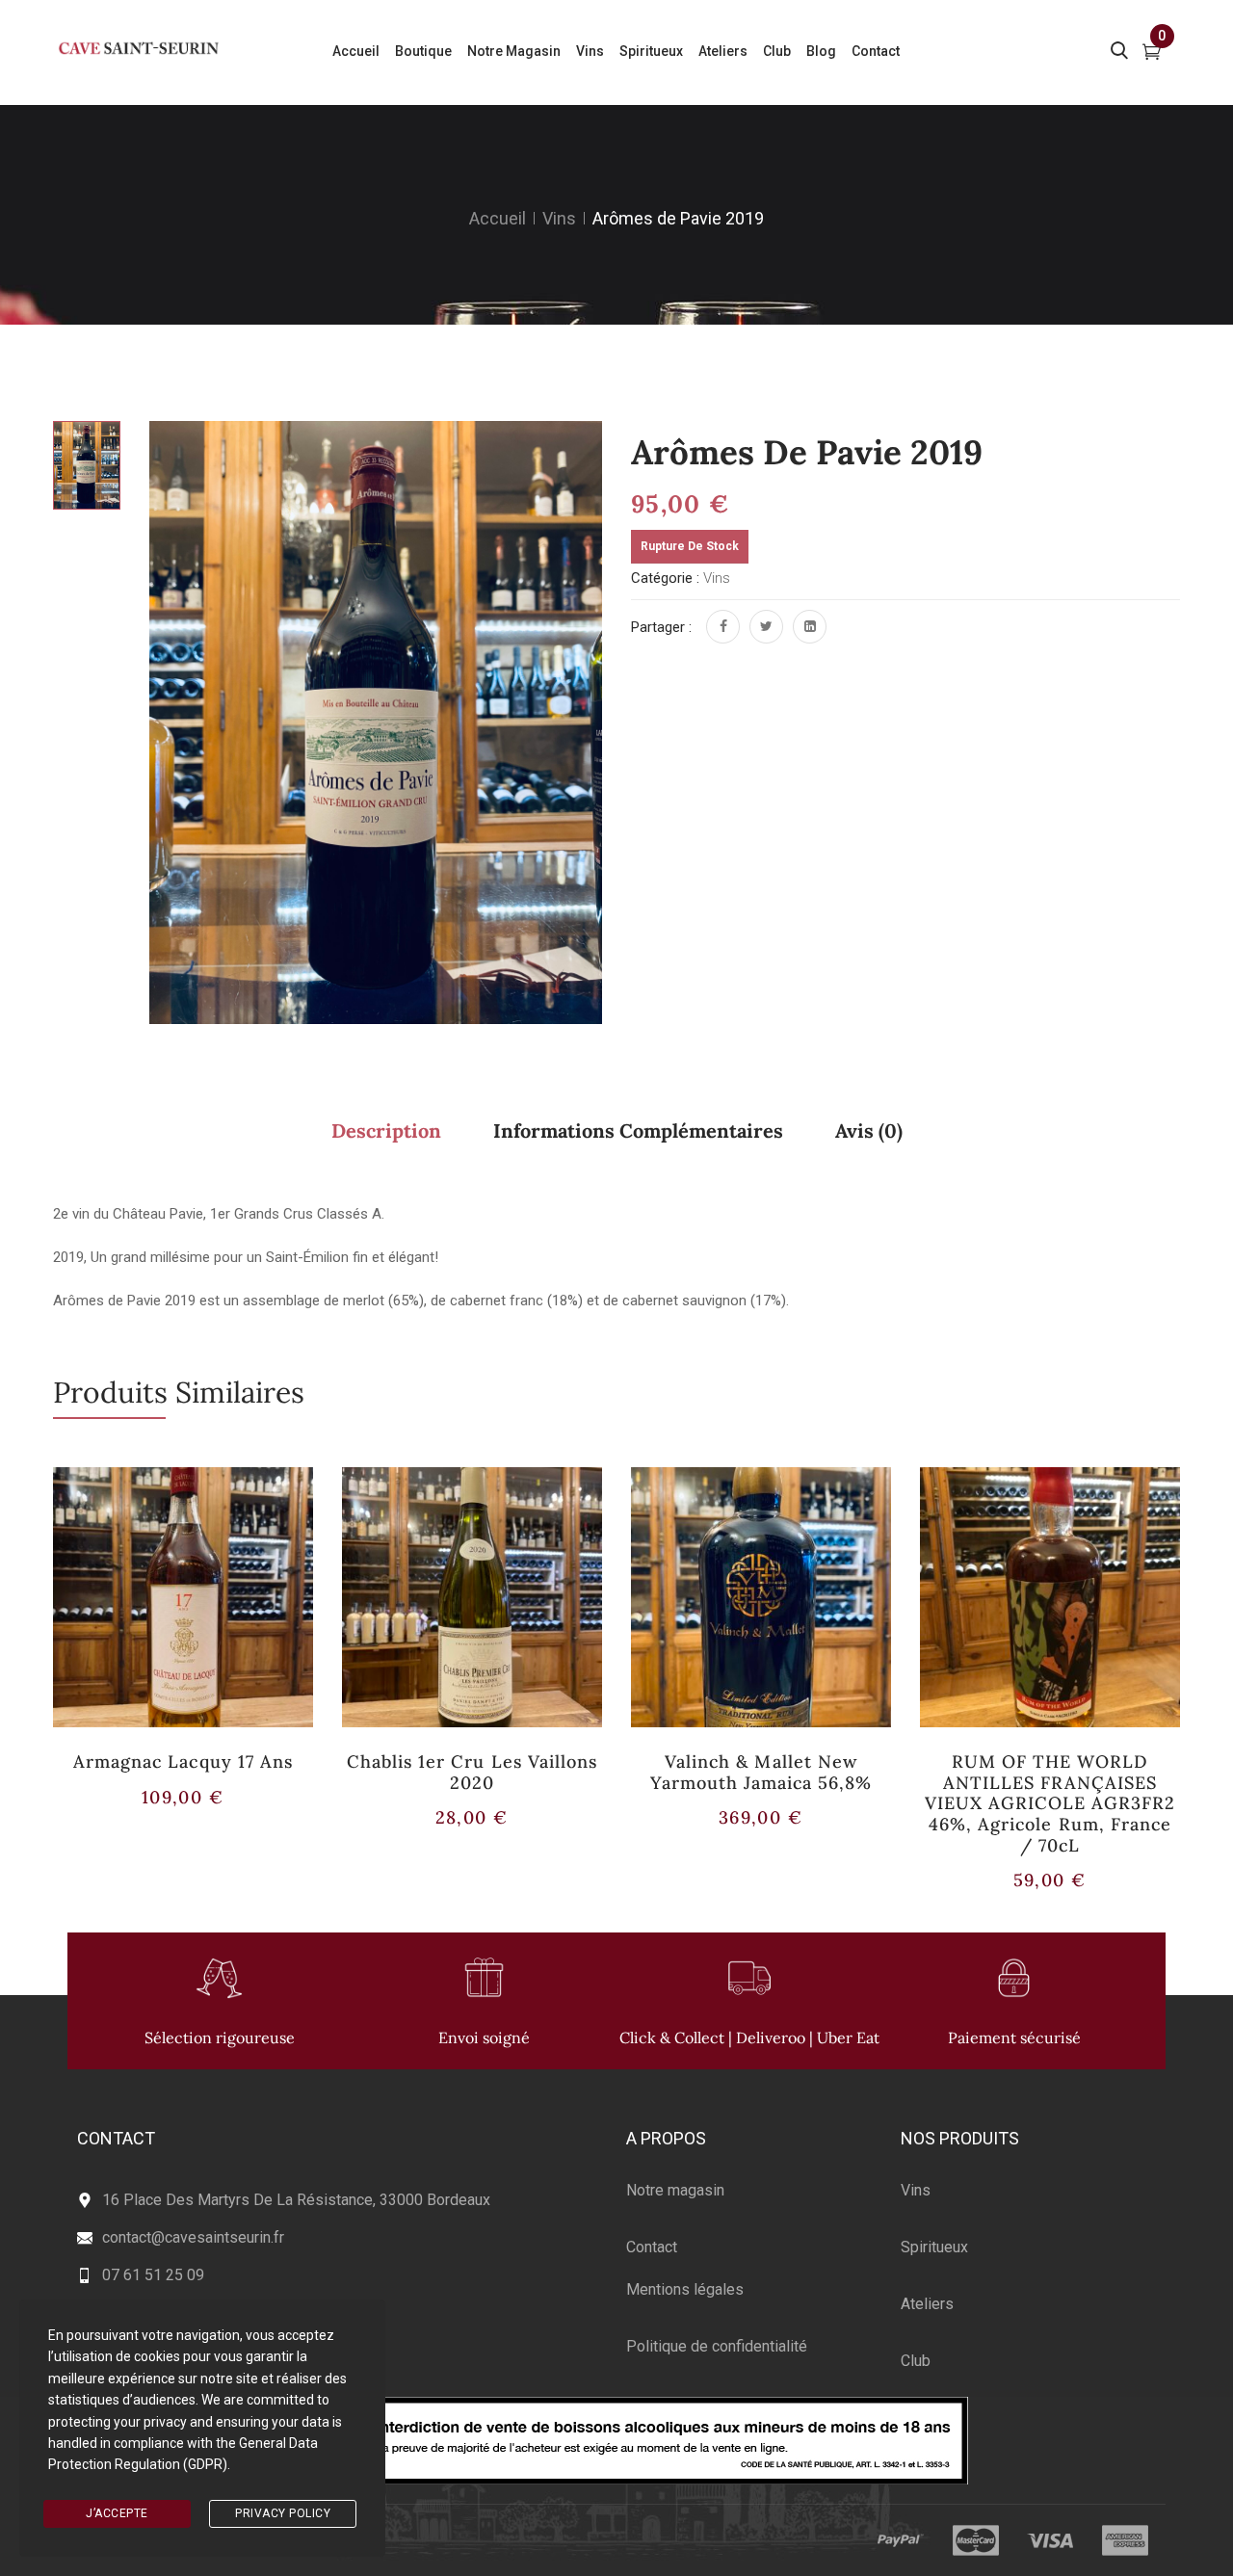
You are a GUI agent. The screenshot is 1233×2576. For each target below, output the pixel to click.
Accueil (498, 218)
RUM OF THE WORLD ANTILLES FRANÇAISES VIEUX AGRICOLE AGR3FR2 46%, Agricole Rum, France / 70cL (1050, 1803)
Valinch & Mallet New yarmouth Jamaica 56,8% (761, 1772)
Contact (652, 2247)
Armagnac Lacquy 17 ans (183, 1761)
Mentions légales (685, 2289)
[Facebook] (723, 627)
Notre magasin (675, 2190)
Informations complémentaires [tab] (638, 1130)
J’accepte (117, 2513)
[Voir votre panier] (1152, 54)
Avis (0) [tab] (869, 1130)
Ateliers (927, 2304)
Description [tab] (386, 1130)
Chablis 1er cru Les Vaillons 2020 (472, 1772)
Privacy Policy (283, 2513)
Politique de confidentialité (717, 2346)
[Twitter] (766, 627)
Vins (559, 218)
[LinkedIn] (810, 627)
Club (916, 2361)
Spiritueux (934, 2247)
